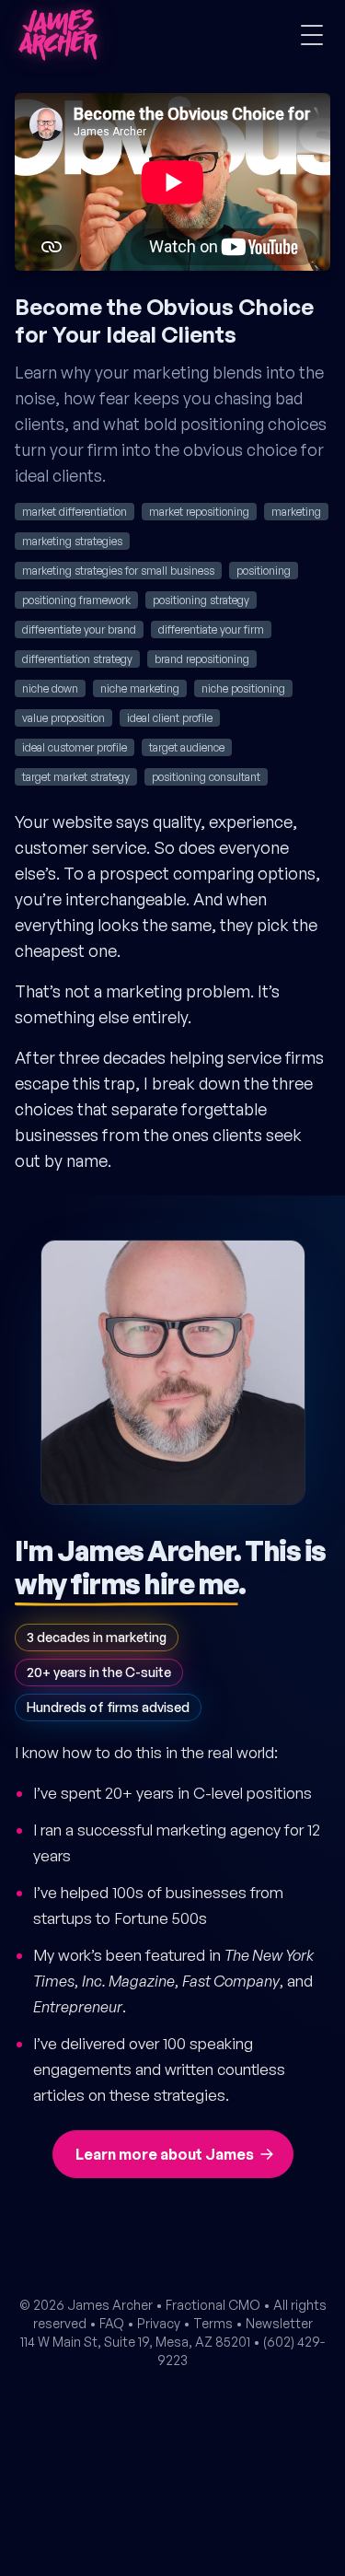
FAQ (112, 2323)
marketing (296, 512)
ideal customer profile (75, 747)
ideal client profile (170, 718)
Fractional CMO (213, 2305)
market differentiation (75, 512)
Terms (213, 2323)
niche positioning (243, 688)
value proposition (63, 718)
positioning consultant (206, 777)
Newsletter (279, 2323)
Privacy (159, 2323)
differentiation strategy (77, 659)
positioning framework (76, 600)
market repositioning (199, 512)
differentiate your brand (79, 629)
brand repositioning (202, 659)
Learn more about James (165, 2154)
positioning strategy (201, 600)
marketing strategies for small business (118, 571)
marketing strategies (72, 541)
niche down (50, 688)
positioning (264, 571)
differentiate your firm (211, 629)
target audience (187, 747)
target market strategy (76, 777)
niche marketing (140, 688)
